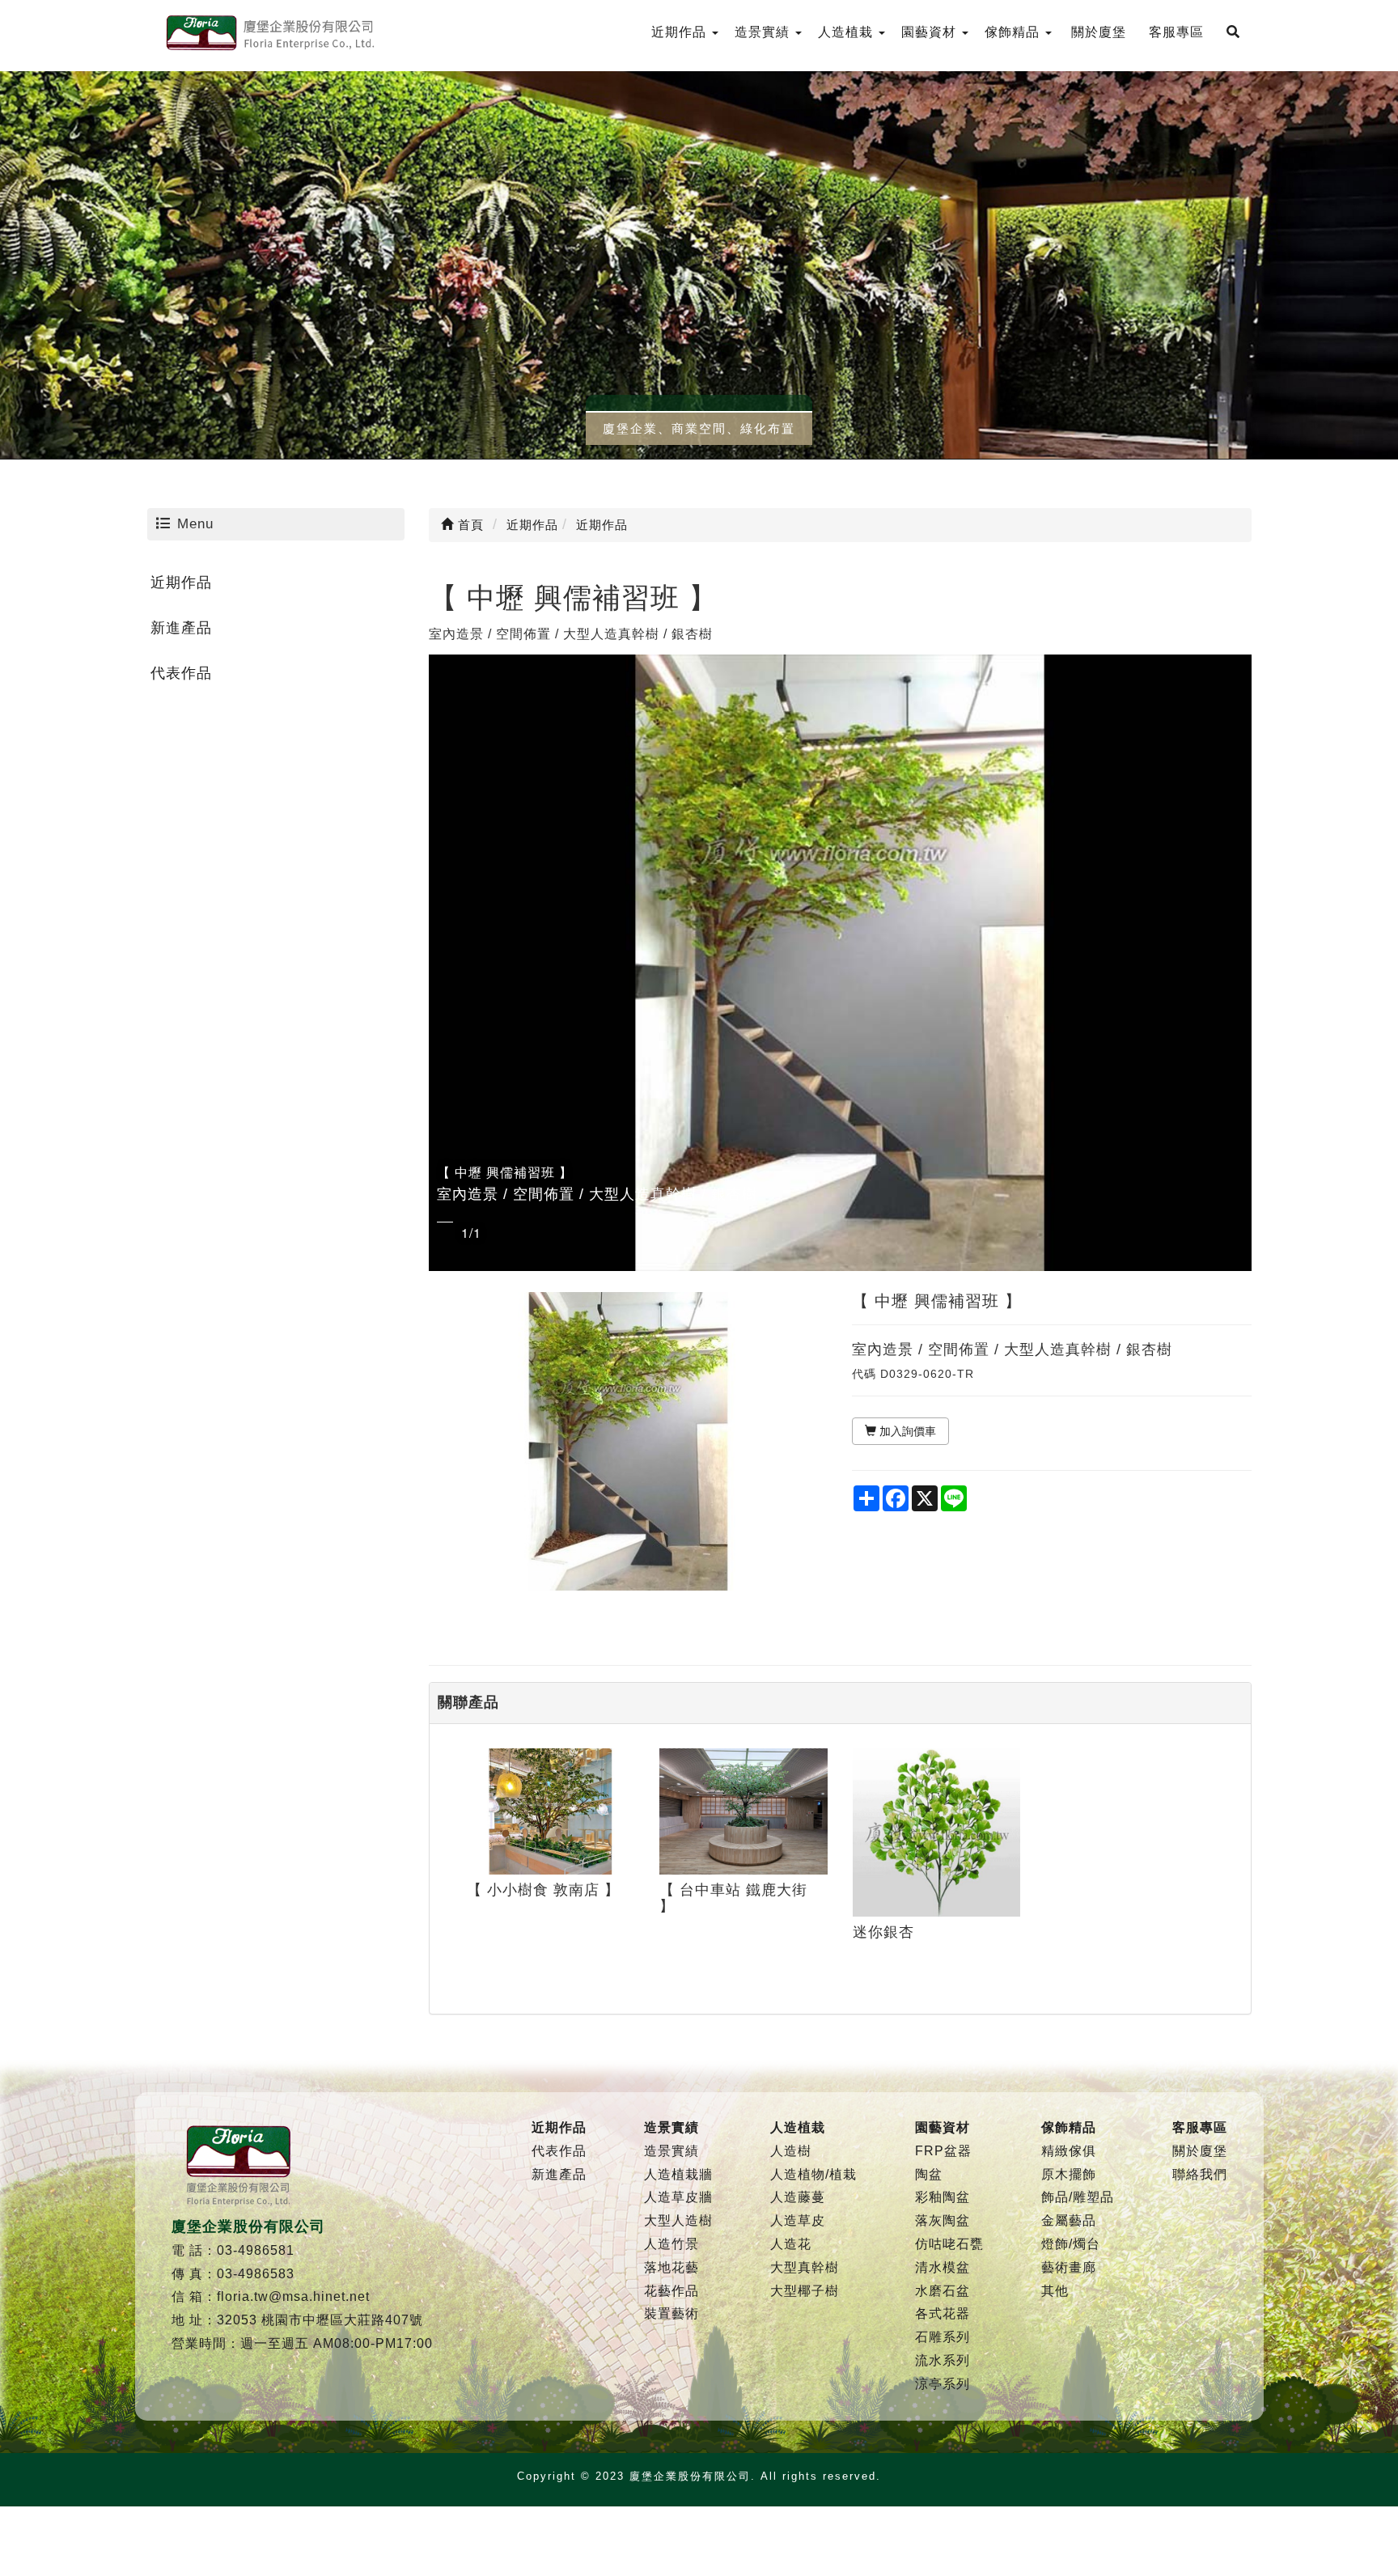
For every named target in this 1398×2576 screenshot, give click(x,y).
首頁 (469, 525)
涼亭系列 (943, 2384)
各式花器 (943, 2313)
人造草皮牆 (678, 2197)
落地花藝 (671, 2267)
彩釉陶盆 (943, 2197)
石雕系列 (943, 2337)
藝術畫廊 (1069, 2267)
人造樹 (791, 2151)
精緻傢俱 (1069, 2151)
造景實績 (671, 2151)
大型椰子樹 (805, 2291)
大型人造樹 (678, 2220)
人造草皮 (798, 2220)
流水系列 (943, 2360)
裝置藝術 (671, 2313)
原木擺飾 (1069, 2174)
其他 (1055, 2291)
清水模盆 (943, 2267)
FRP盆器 (943, 2151)
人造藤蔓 (798, 2197)
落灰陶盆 (943, 2220)
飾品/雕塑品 (1078, 2197)
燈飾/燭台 (1071, 2244)
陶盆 (929, 2174)
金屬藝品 (1069, 2220)
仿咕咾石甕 (949, 2244)
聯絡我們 (1200, 2174)
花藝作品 (671, 2291)
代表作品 (181, 673)
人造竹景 (671, 2244)
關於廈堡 (1200, 2151)
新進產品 (181, 628)
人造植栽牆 (678, 2174)
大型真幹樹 (805, 2267)
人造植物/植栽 (813, 2174)
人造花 (791, 2244)
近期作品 (181, 583)
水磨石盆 (943, 2291)
